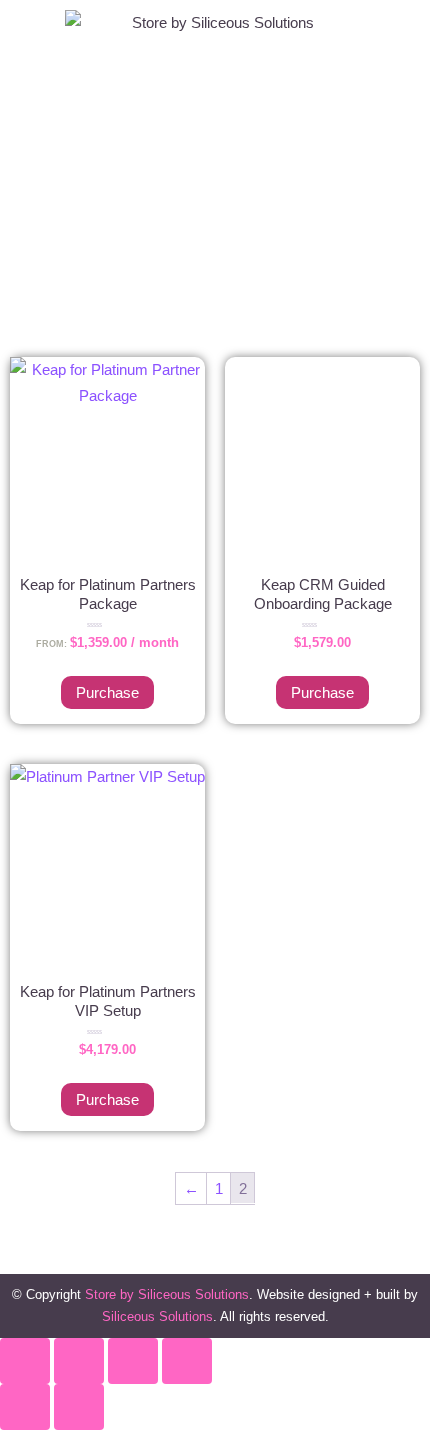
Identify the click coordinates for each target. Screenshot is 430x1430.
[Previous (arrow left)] (25, 1407)
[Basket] (389, 266)
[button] (215, 198)
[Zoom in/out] (25, 1361)
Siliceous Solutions (157, 1316)
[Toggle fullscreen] (79, 1361)
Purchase (107, 692)
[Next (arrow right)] (79, 1407)
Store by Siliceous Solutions (167, 1294)
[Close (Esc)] (187, 1361)
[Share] (133, 1361)
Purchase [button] (322, 692)
